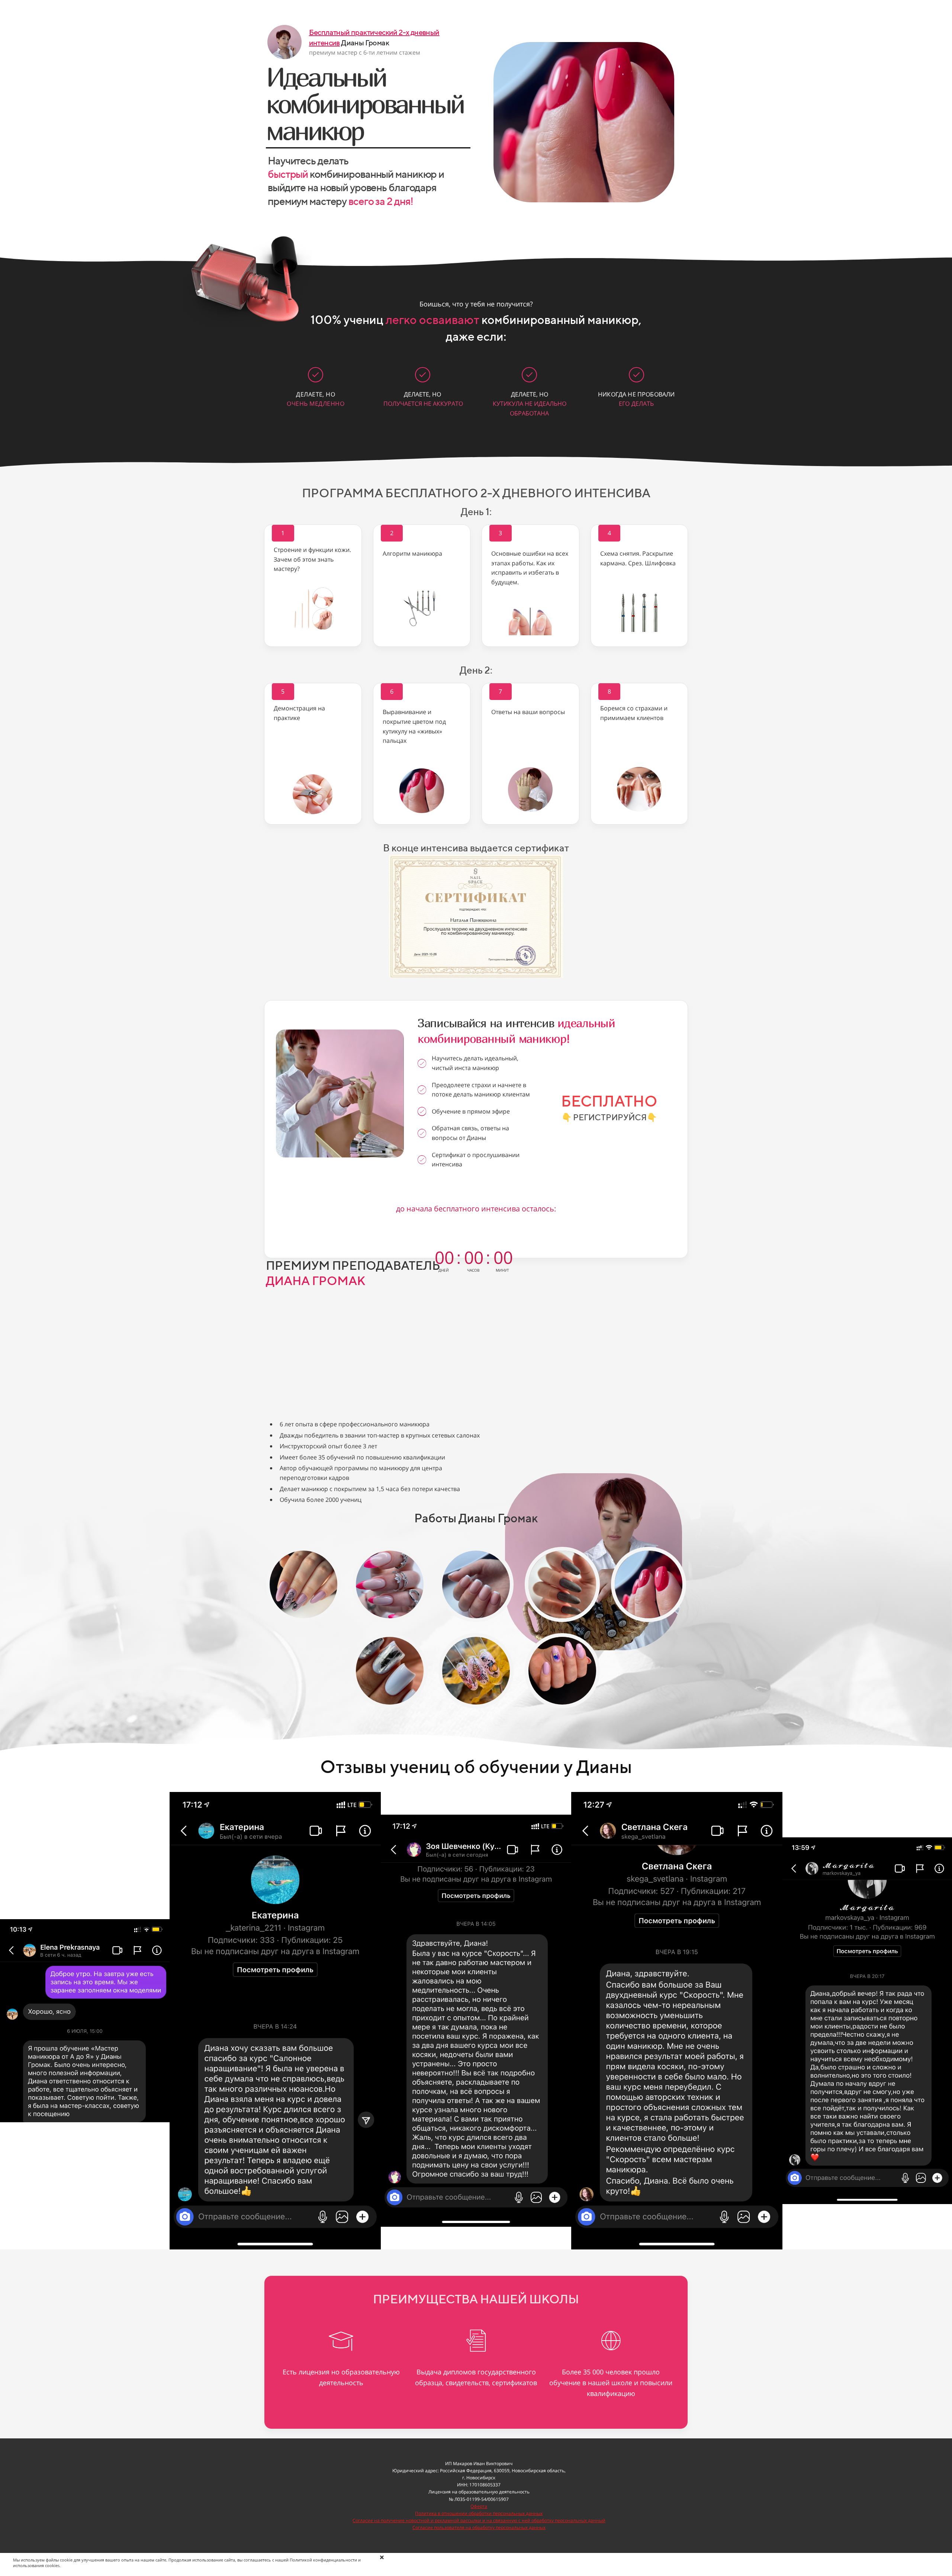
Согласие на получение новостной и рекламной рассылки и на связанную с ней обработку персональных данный (479, 2520)
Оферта (479, 2506)
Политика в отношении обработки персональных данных (479, 2513)
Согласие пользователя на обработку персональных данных (479, 2527)
